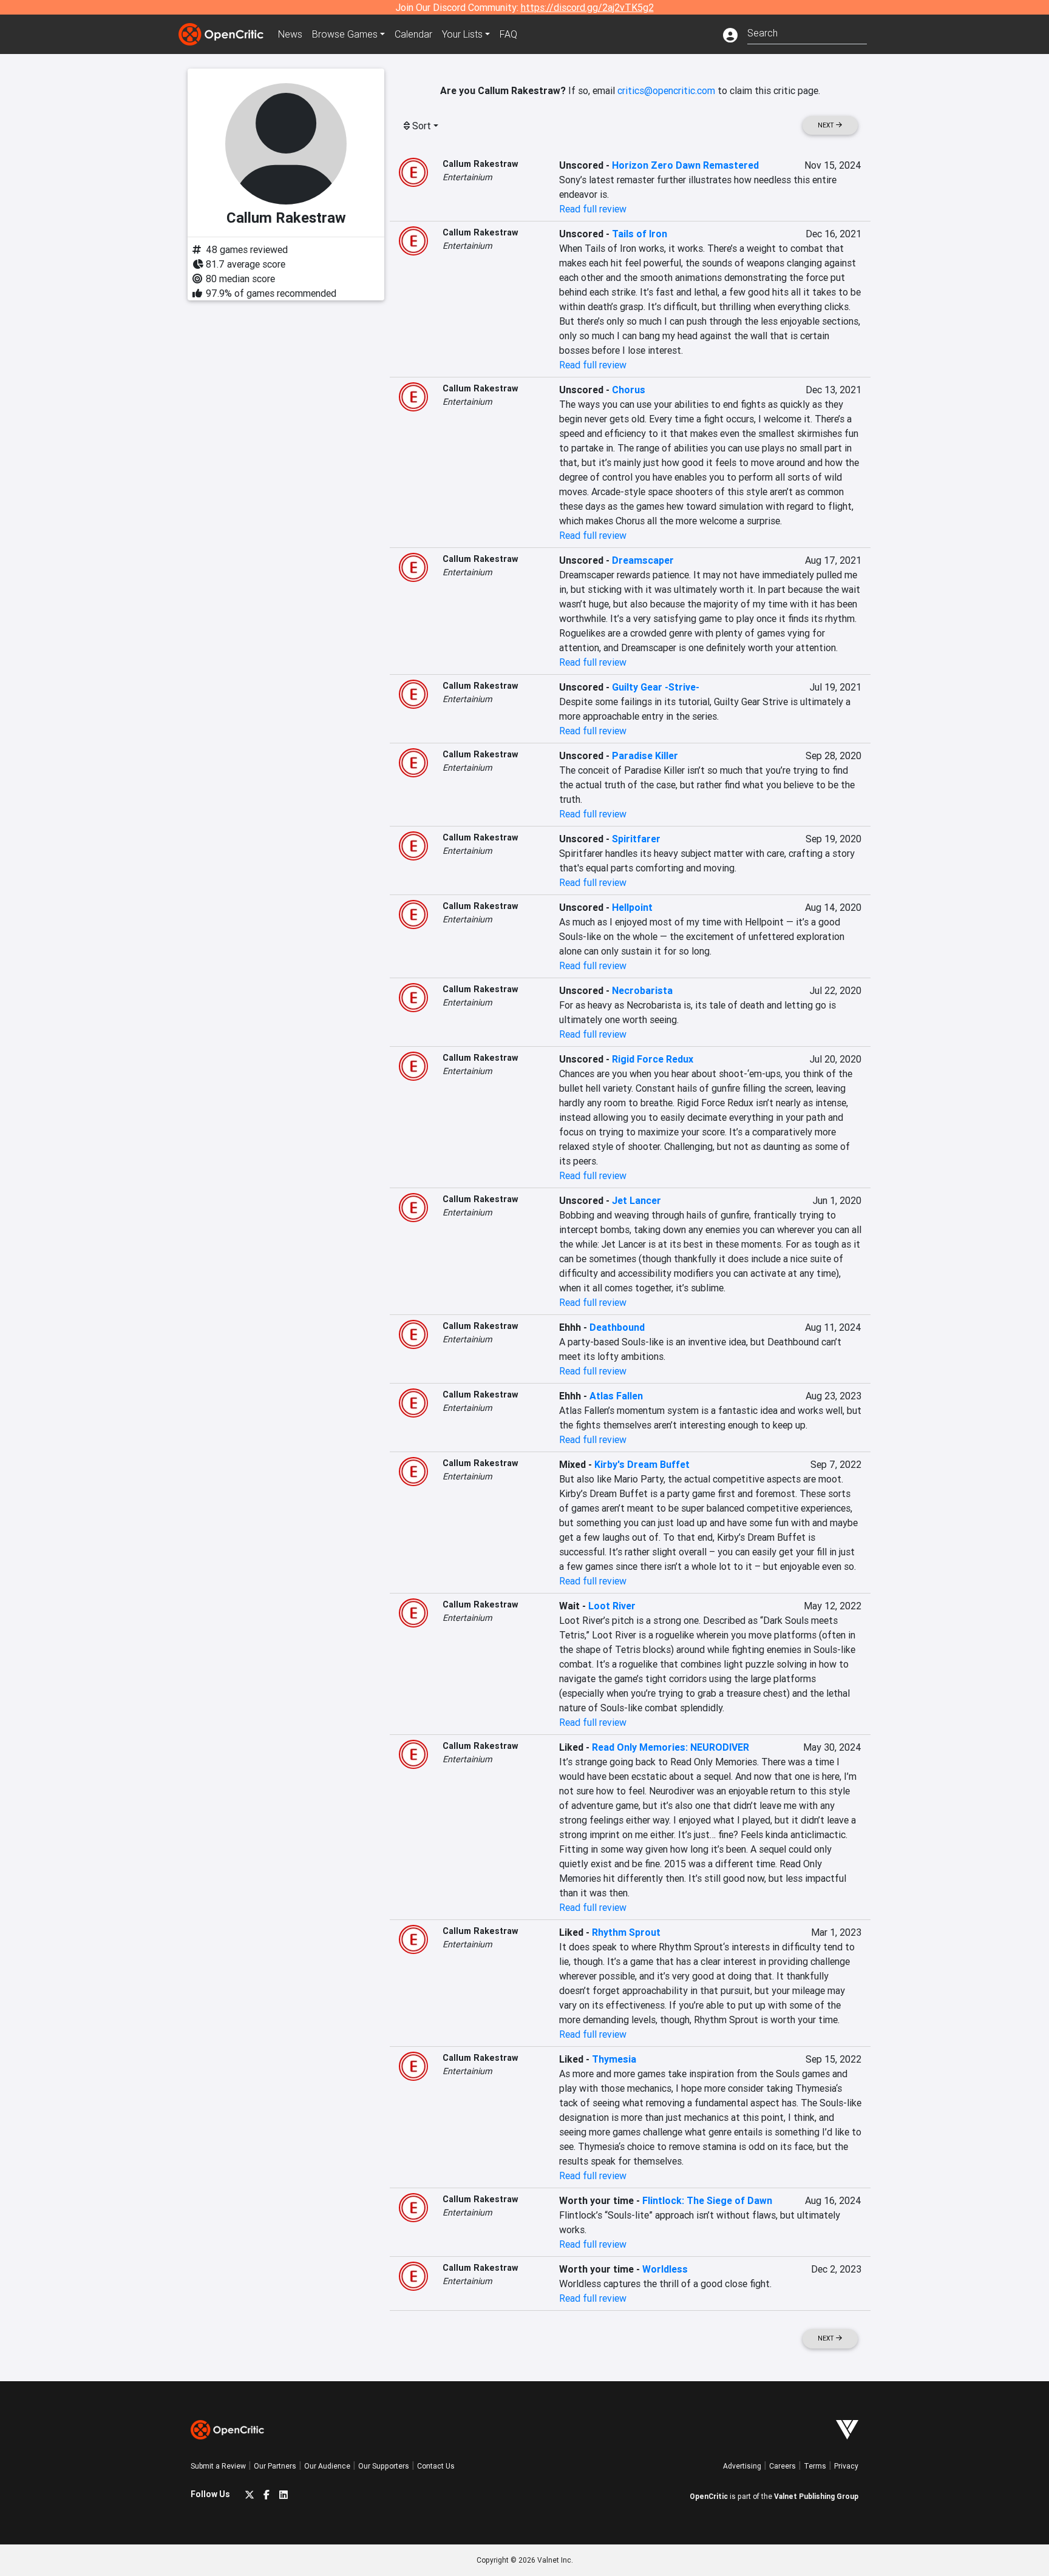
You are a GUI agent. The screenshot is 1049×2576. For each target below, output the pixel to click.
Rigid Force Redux (653, 1059)
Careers (783, 2466)
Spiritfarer (636, 839)
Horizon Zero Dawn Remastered (685, 165)
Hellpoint (632, 907)
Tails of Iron (640, 234)
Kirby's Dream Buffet (642, 1464)
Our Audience (327, 2466)
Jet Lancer (637, 1200)
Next (827, 125)
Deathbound (617, 1327)
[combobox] (807, 32)
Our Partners (275, 2466)
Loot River (612, 1606)
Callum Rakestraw (480, 164)
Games (345, 34)
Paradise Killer (645, 756)
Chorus (629, 390)
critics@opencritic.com (666, 90)
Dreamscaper (643, 560)
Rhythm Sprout (626, 1932)
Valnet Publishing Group (816, 2496)
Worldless (665, 2269)
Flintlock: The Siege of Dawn (707, 2200)
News (290, 34)
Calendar (413, 34)
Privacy (846, 2466)
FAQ (508, 34)
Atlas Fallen (616, 1396)
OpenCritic (709, 2496)
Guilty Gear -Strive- (656, 687)
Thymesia (614, 2059)
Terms (815, 2466)
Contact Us (436, 2466)
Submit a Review (218, 2466)
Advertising (742, 2466)
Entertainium (467, 177)
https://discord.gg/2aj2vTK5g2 (587, 7)
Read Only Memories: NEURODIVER (670, 1747)
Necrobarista (642, 990)
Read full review (593, 209)
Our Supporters (384, 2466)
